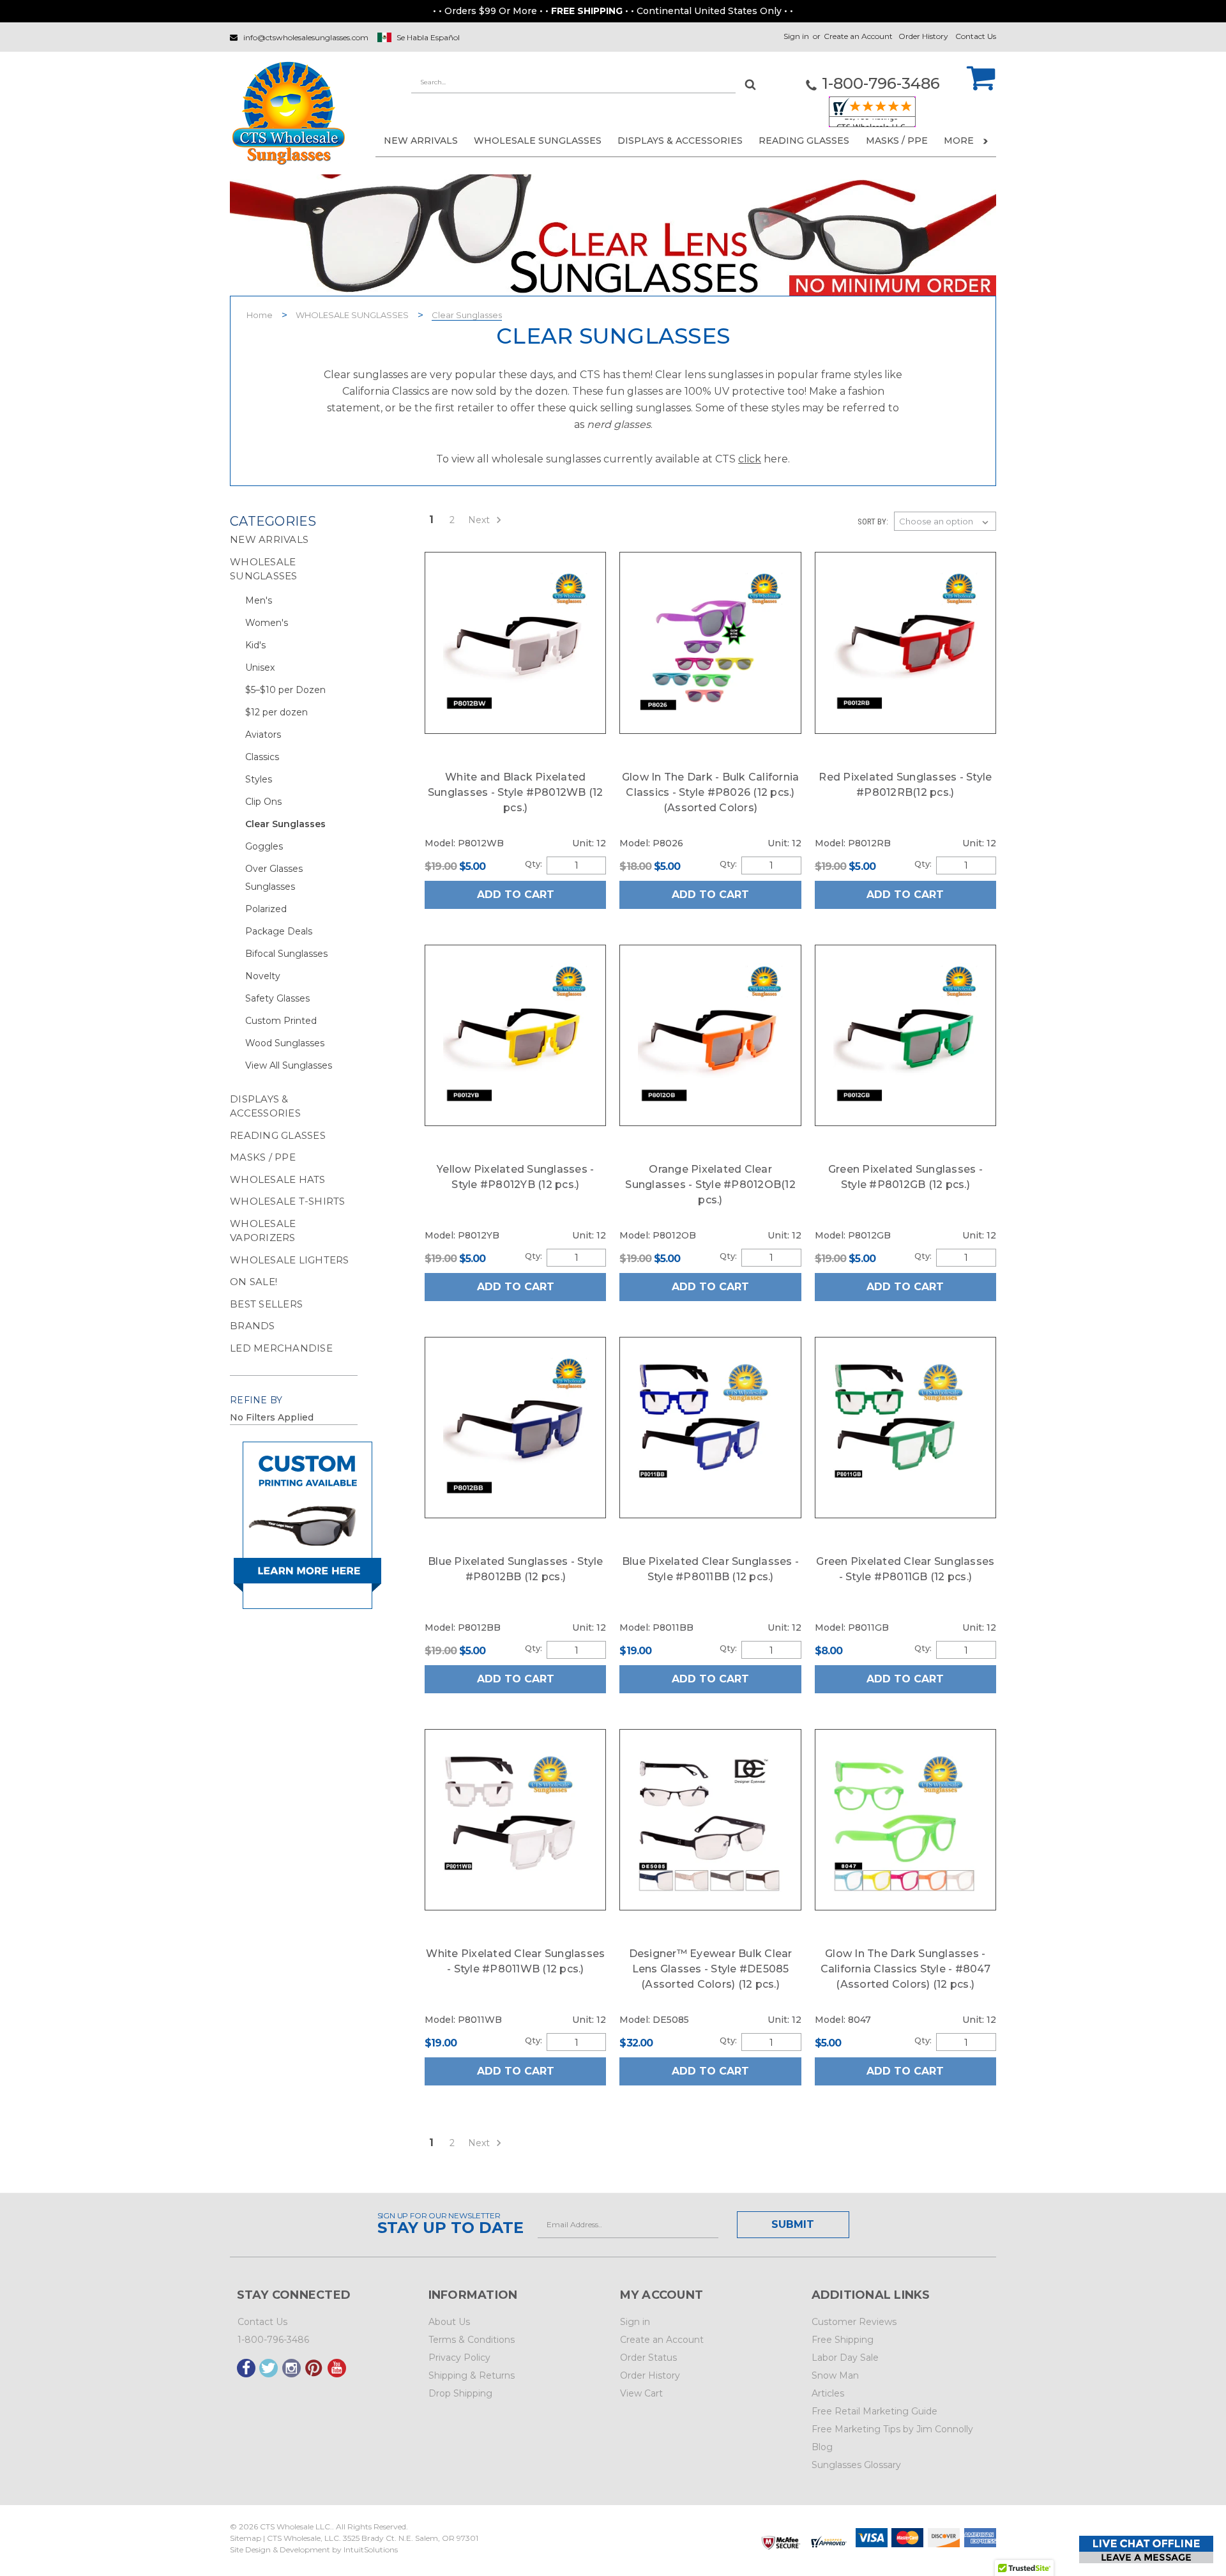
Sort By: (873, 522)
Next (480, 520)
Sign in (796, 36)
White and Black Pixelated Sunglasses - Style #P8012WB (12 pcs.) (516, 792)
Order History (923, 36)
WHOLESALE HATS (278, 1179)
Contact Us (976, 36)
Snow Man (835, 2375)
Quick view (515, 642)
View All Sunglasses (289, 1065)
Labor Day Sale (845, 2358)
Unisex (260, 667)
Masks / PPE (897, 141)
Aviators (263, 735)
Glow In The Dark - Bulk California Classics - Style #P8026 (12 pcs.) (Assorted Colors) (711, 792)
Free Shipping (843, 2340)
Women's (267, 623)
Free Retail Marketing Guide (874, 2411)
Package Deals (279, 931)
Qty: (533, 864)
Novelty (263, 976)
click (750, 459)
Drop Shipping (460, 2393)
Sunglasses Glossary (856, 2465)
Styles (259, 779)
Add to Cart (516, 895)
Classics (262, 757)
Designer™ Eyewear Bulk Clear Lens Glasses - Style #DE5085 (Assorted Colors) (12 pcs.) (711, 1969)
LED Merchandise (281, 1348)
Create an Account (858, 36)
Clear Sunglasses (467, 315)
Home (260, 315)
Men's (259, 600)
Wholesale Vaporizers (263, 1231)
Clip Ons (263, 802)
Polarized (266, 909)
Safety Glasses (277, 998)
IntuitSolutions (371, 2549)
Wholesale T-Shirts (288, 1201)
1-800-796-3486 (273, 2340)
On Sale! (254, 1282)
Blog (822, 2447)
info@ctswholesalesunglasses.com (306, 37)
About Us (449, 2322)
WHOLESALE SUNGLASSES (538, 141)
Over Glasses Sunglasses (274, 878)
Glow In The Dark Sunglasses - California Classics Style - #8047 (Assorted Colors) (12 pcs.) (905, 1969)
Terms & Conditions (472, 2340)
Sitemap (246, 2538)
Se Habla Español (428, 37)
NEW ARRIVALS (421, 141)
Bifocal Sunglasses (286, 954)
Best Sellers (266, 1304)
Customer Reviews (854, 2322)
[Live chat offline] (1146, 2549)
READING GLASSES (804, 141)
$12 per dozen (276, 712)
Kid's (255, 645)
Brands (253, 1326)
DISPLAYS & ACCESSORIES (680, 141)
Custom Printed (281, 1021)
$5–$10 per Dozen (285, 690)
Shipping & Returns (472, 2375)
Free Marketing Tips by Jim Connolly (892, 2429)
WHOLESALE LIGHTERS (290, 1260)
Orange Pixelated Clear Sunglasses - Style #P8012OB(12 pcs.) (710, 1185)
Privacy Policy (459, 2358)
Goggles (264, 846)
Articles (828, 2393)
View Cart (641, 2393)
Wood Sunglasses (285, 1043)
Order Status (648, 2358)
